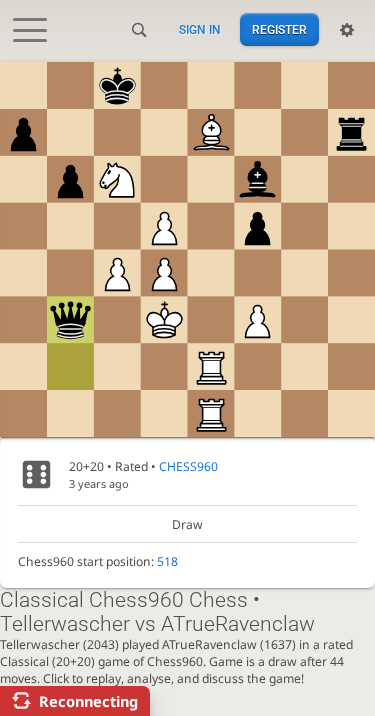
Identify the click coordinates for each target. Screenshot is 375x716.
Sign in (200, 30)
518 (167, 561)
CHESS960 (188, 466)
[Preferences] (347, 30)
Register (279, 30)
